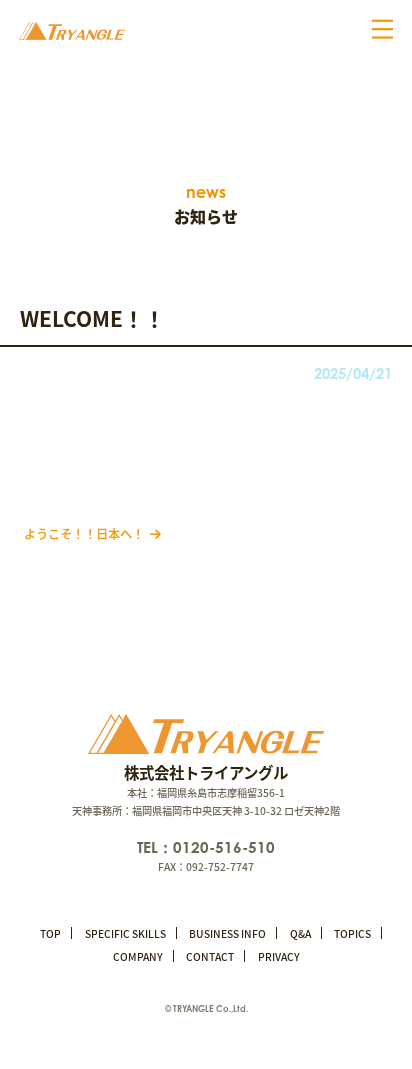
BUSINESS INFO (227, 933)
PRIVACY (279, 956)
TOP (50, 933)
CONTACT (210, 956)
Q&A (300, 933)
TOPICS (352, 933)
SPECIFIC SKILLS (125, 933)
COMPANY (138, 956)
